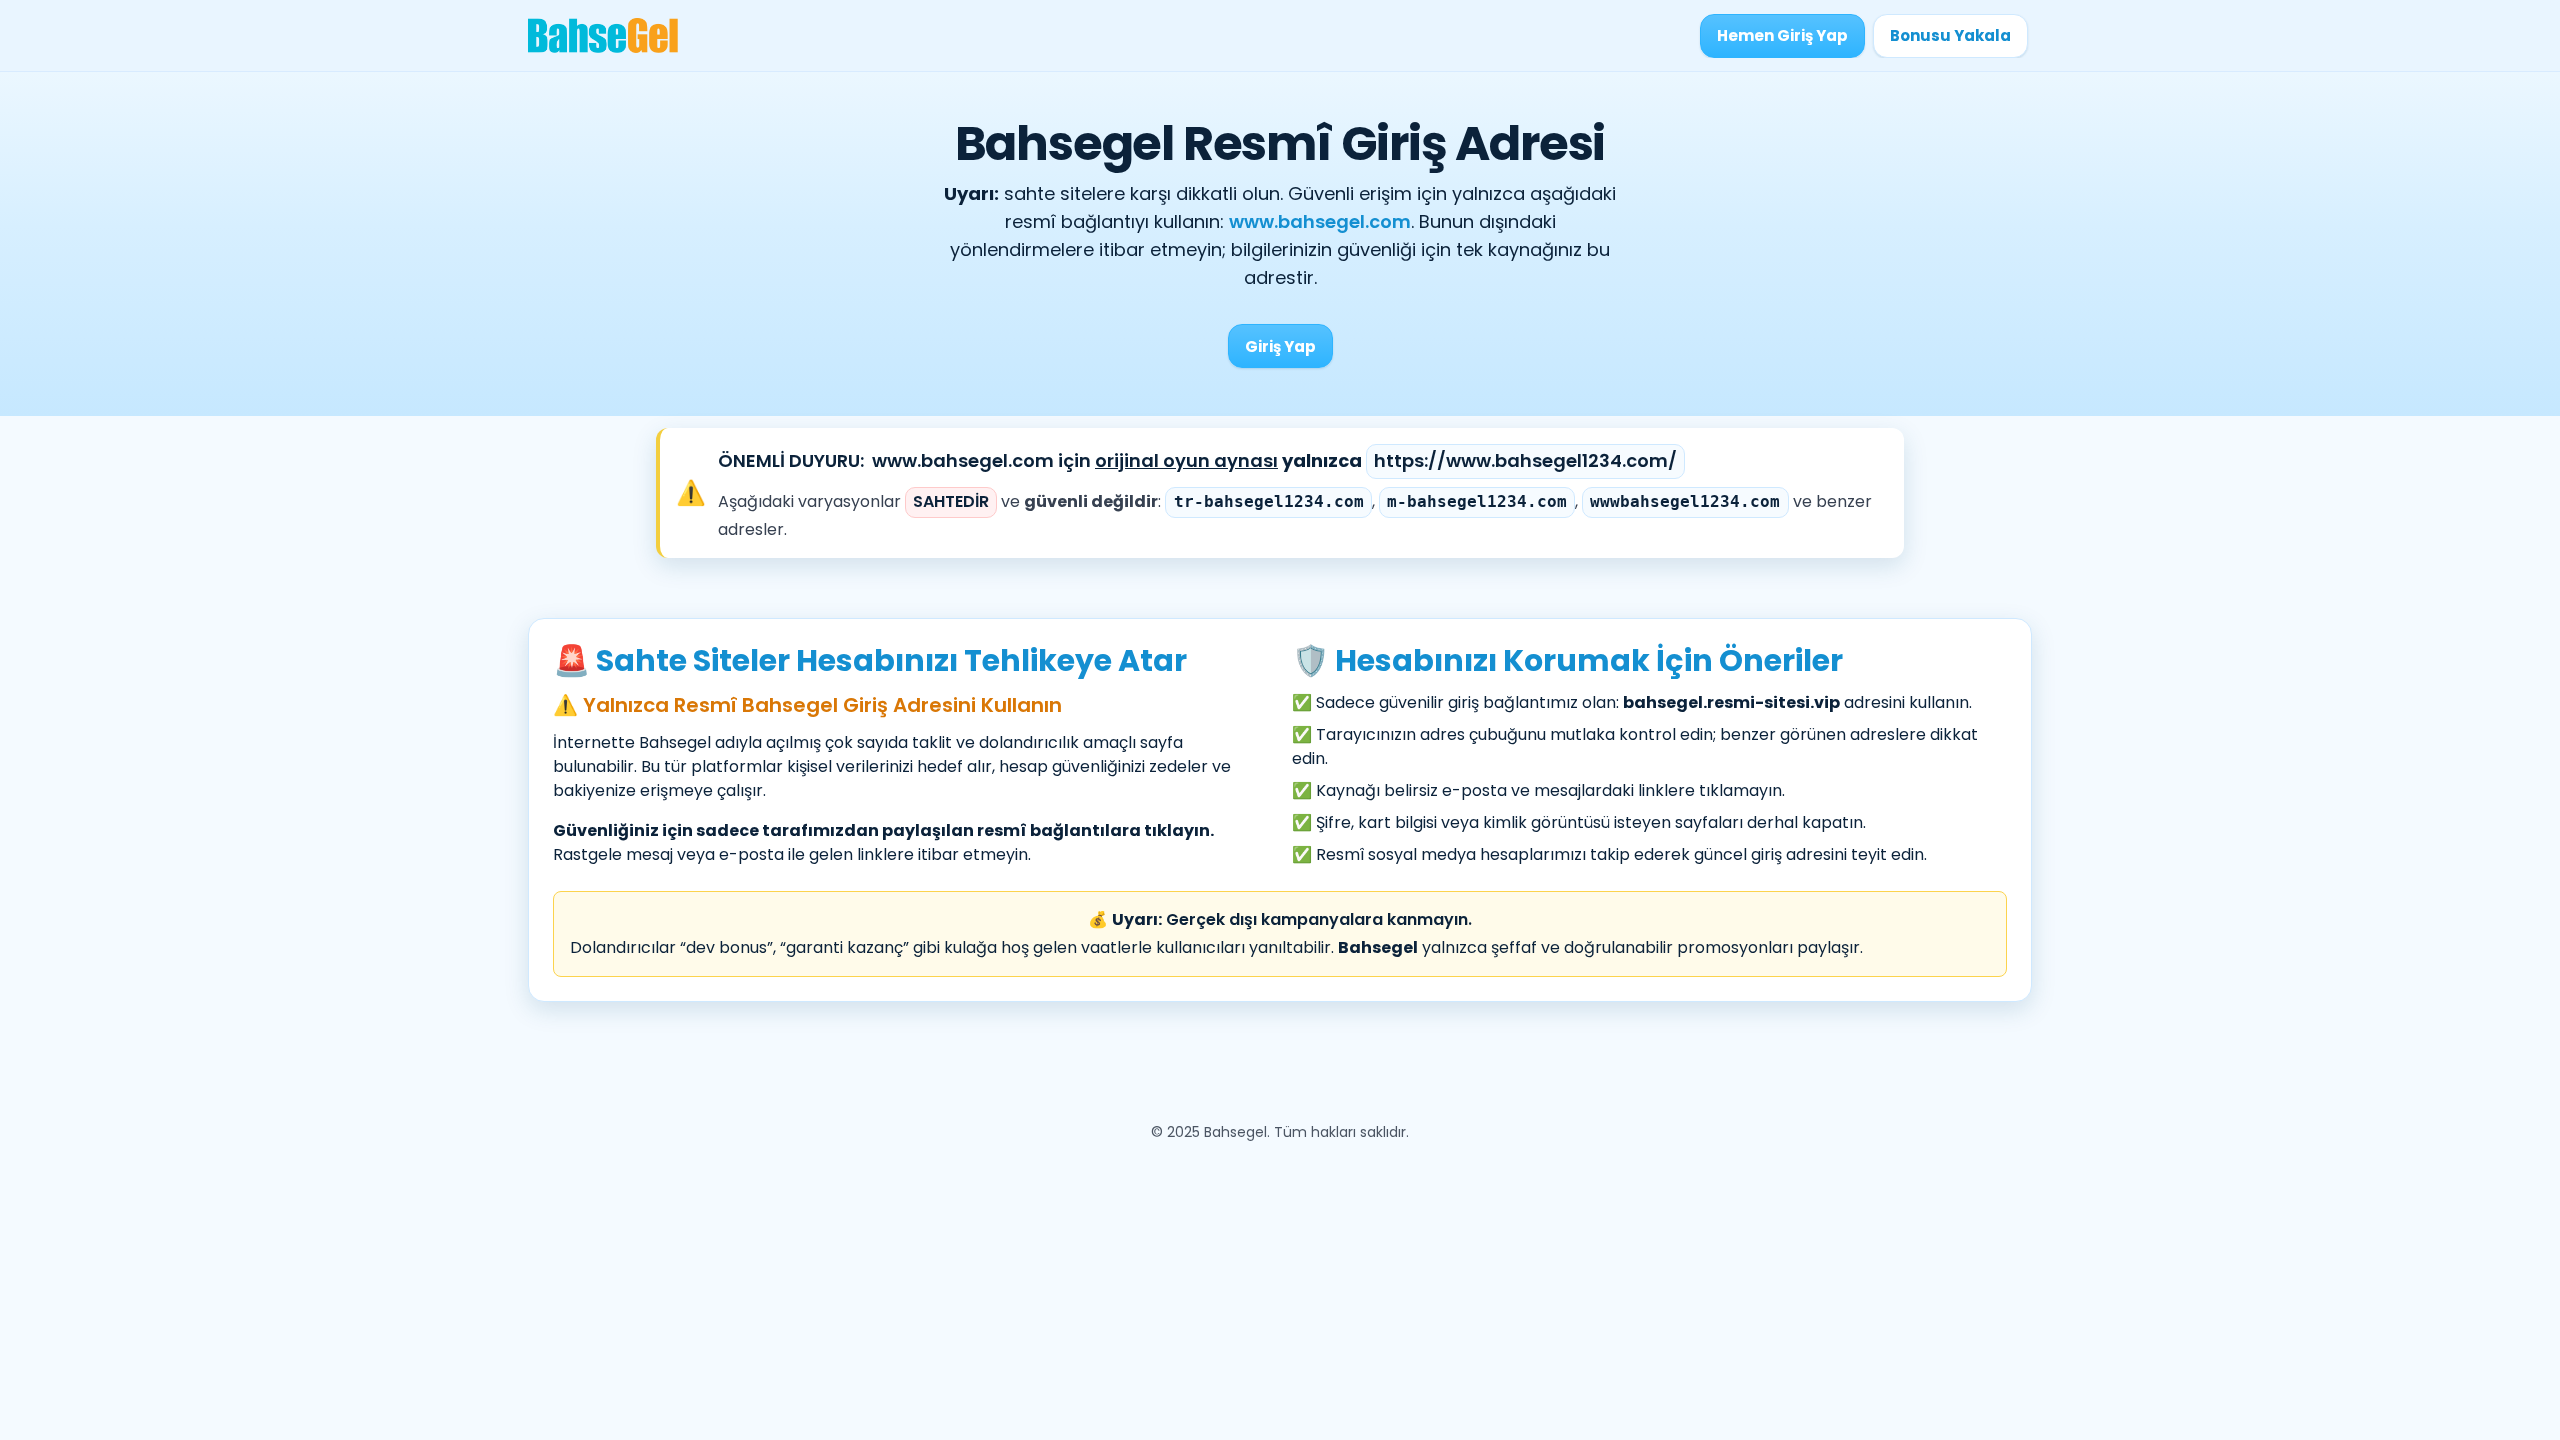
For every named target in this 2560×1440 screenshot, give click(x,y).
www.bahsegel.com (1320, 221)
